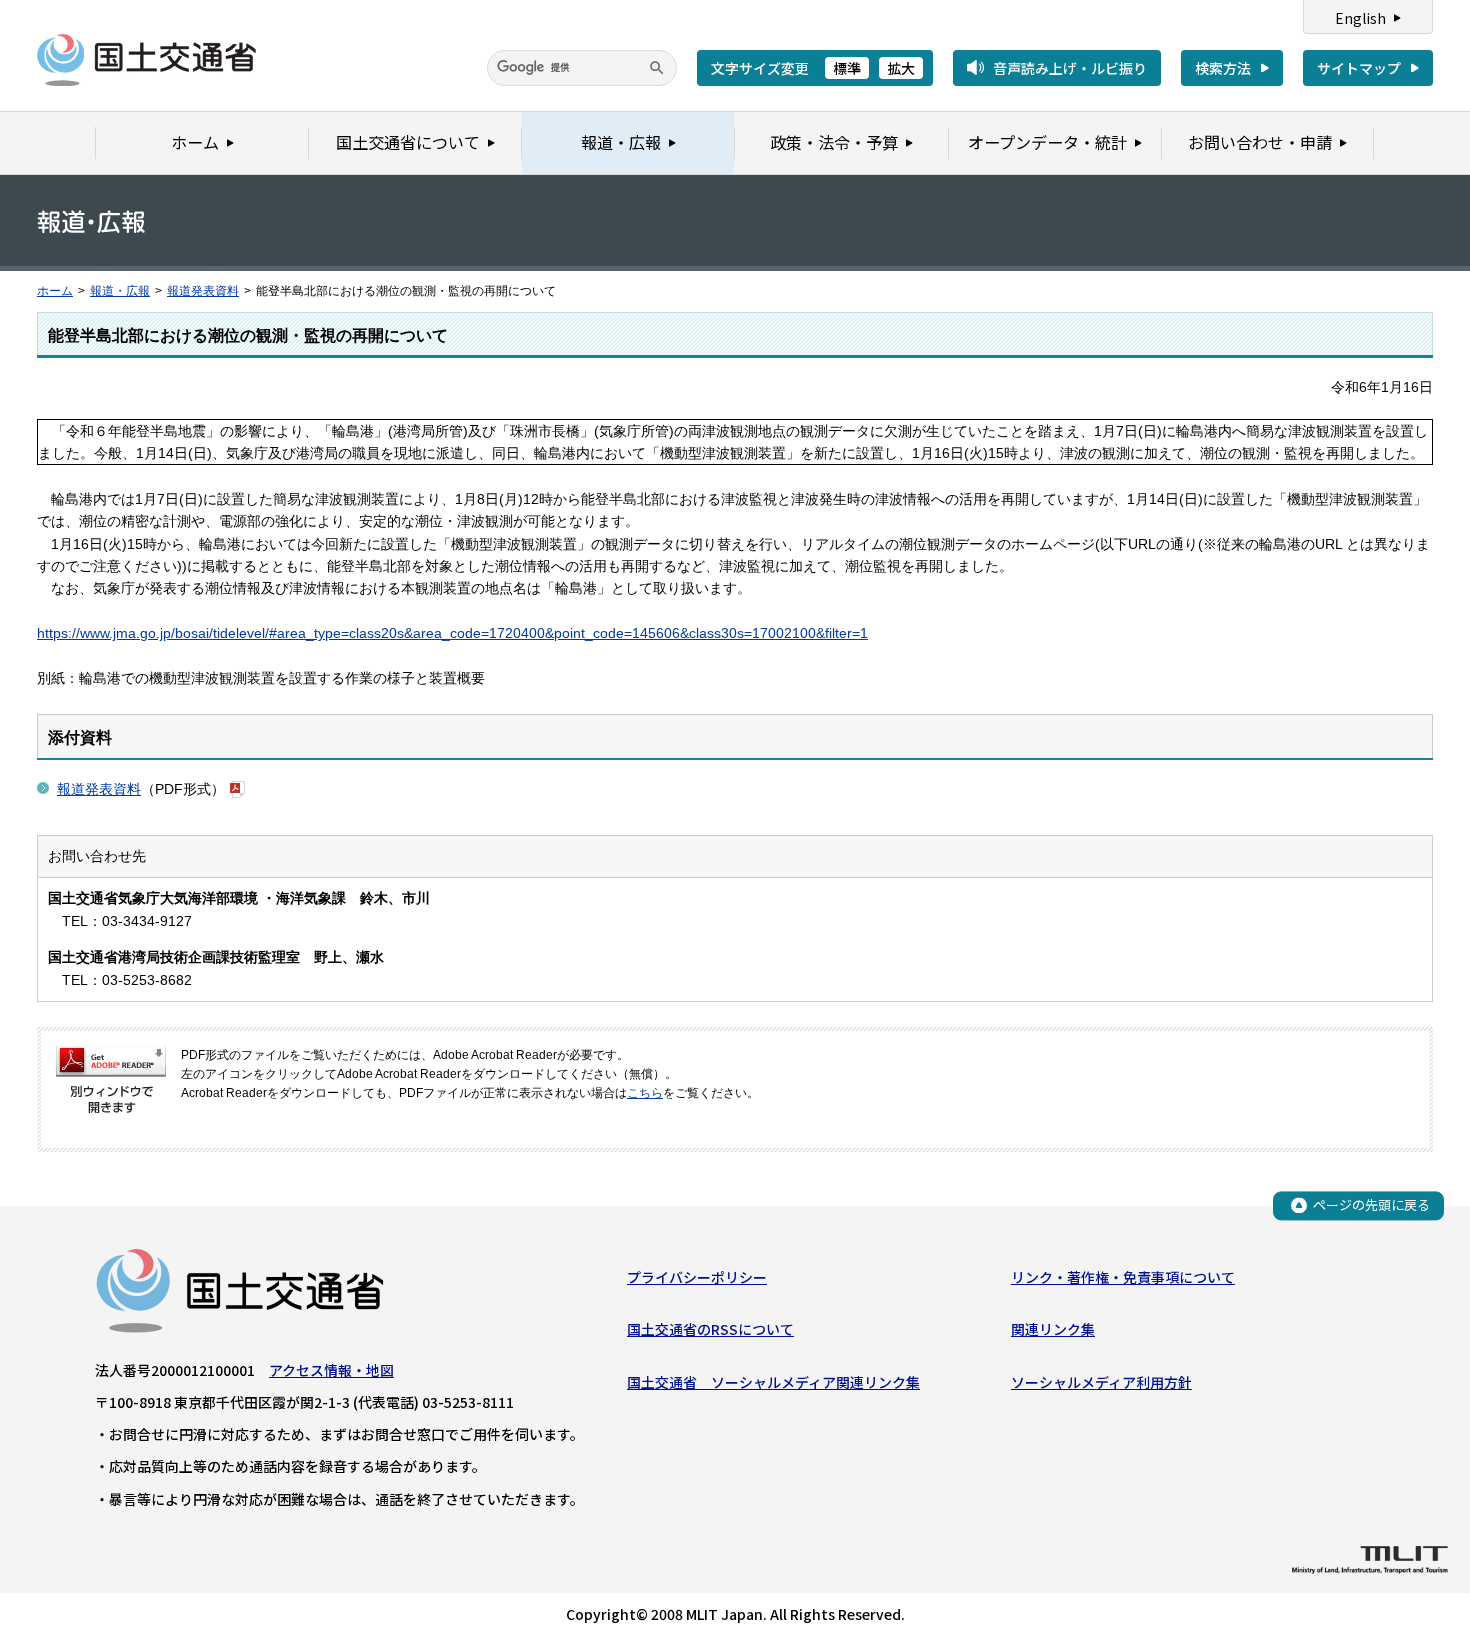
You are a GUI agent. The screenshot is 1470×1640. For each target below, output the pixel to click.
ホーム (55, 291)
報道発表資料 (203, 291)
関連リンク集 (1053, 1329)
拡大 (901, 68)
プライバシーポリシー (697, 1277)
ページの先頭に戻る (1371, 1204)
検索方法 (1223, 68)
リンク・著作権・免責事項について (1123, 1277)
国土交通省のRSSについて (710, 1329)
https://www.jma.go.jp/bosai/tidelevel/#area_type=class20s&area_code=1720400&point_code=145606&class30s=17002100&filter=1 (452, 633)
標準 (847, 68)
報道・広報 (120, 291)
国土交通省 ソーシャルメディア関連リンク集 (773, 1382)
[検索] (657, 68)
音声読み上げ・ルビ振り (1070, 68)
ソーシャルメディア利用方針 (1101, 1382)
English (1360, 18)
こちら (645, 1093)
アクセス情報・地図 (331, 1370)
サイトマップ (1359, 68)
